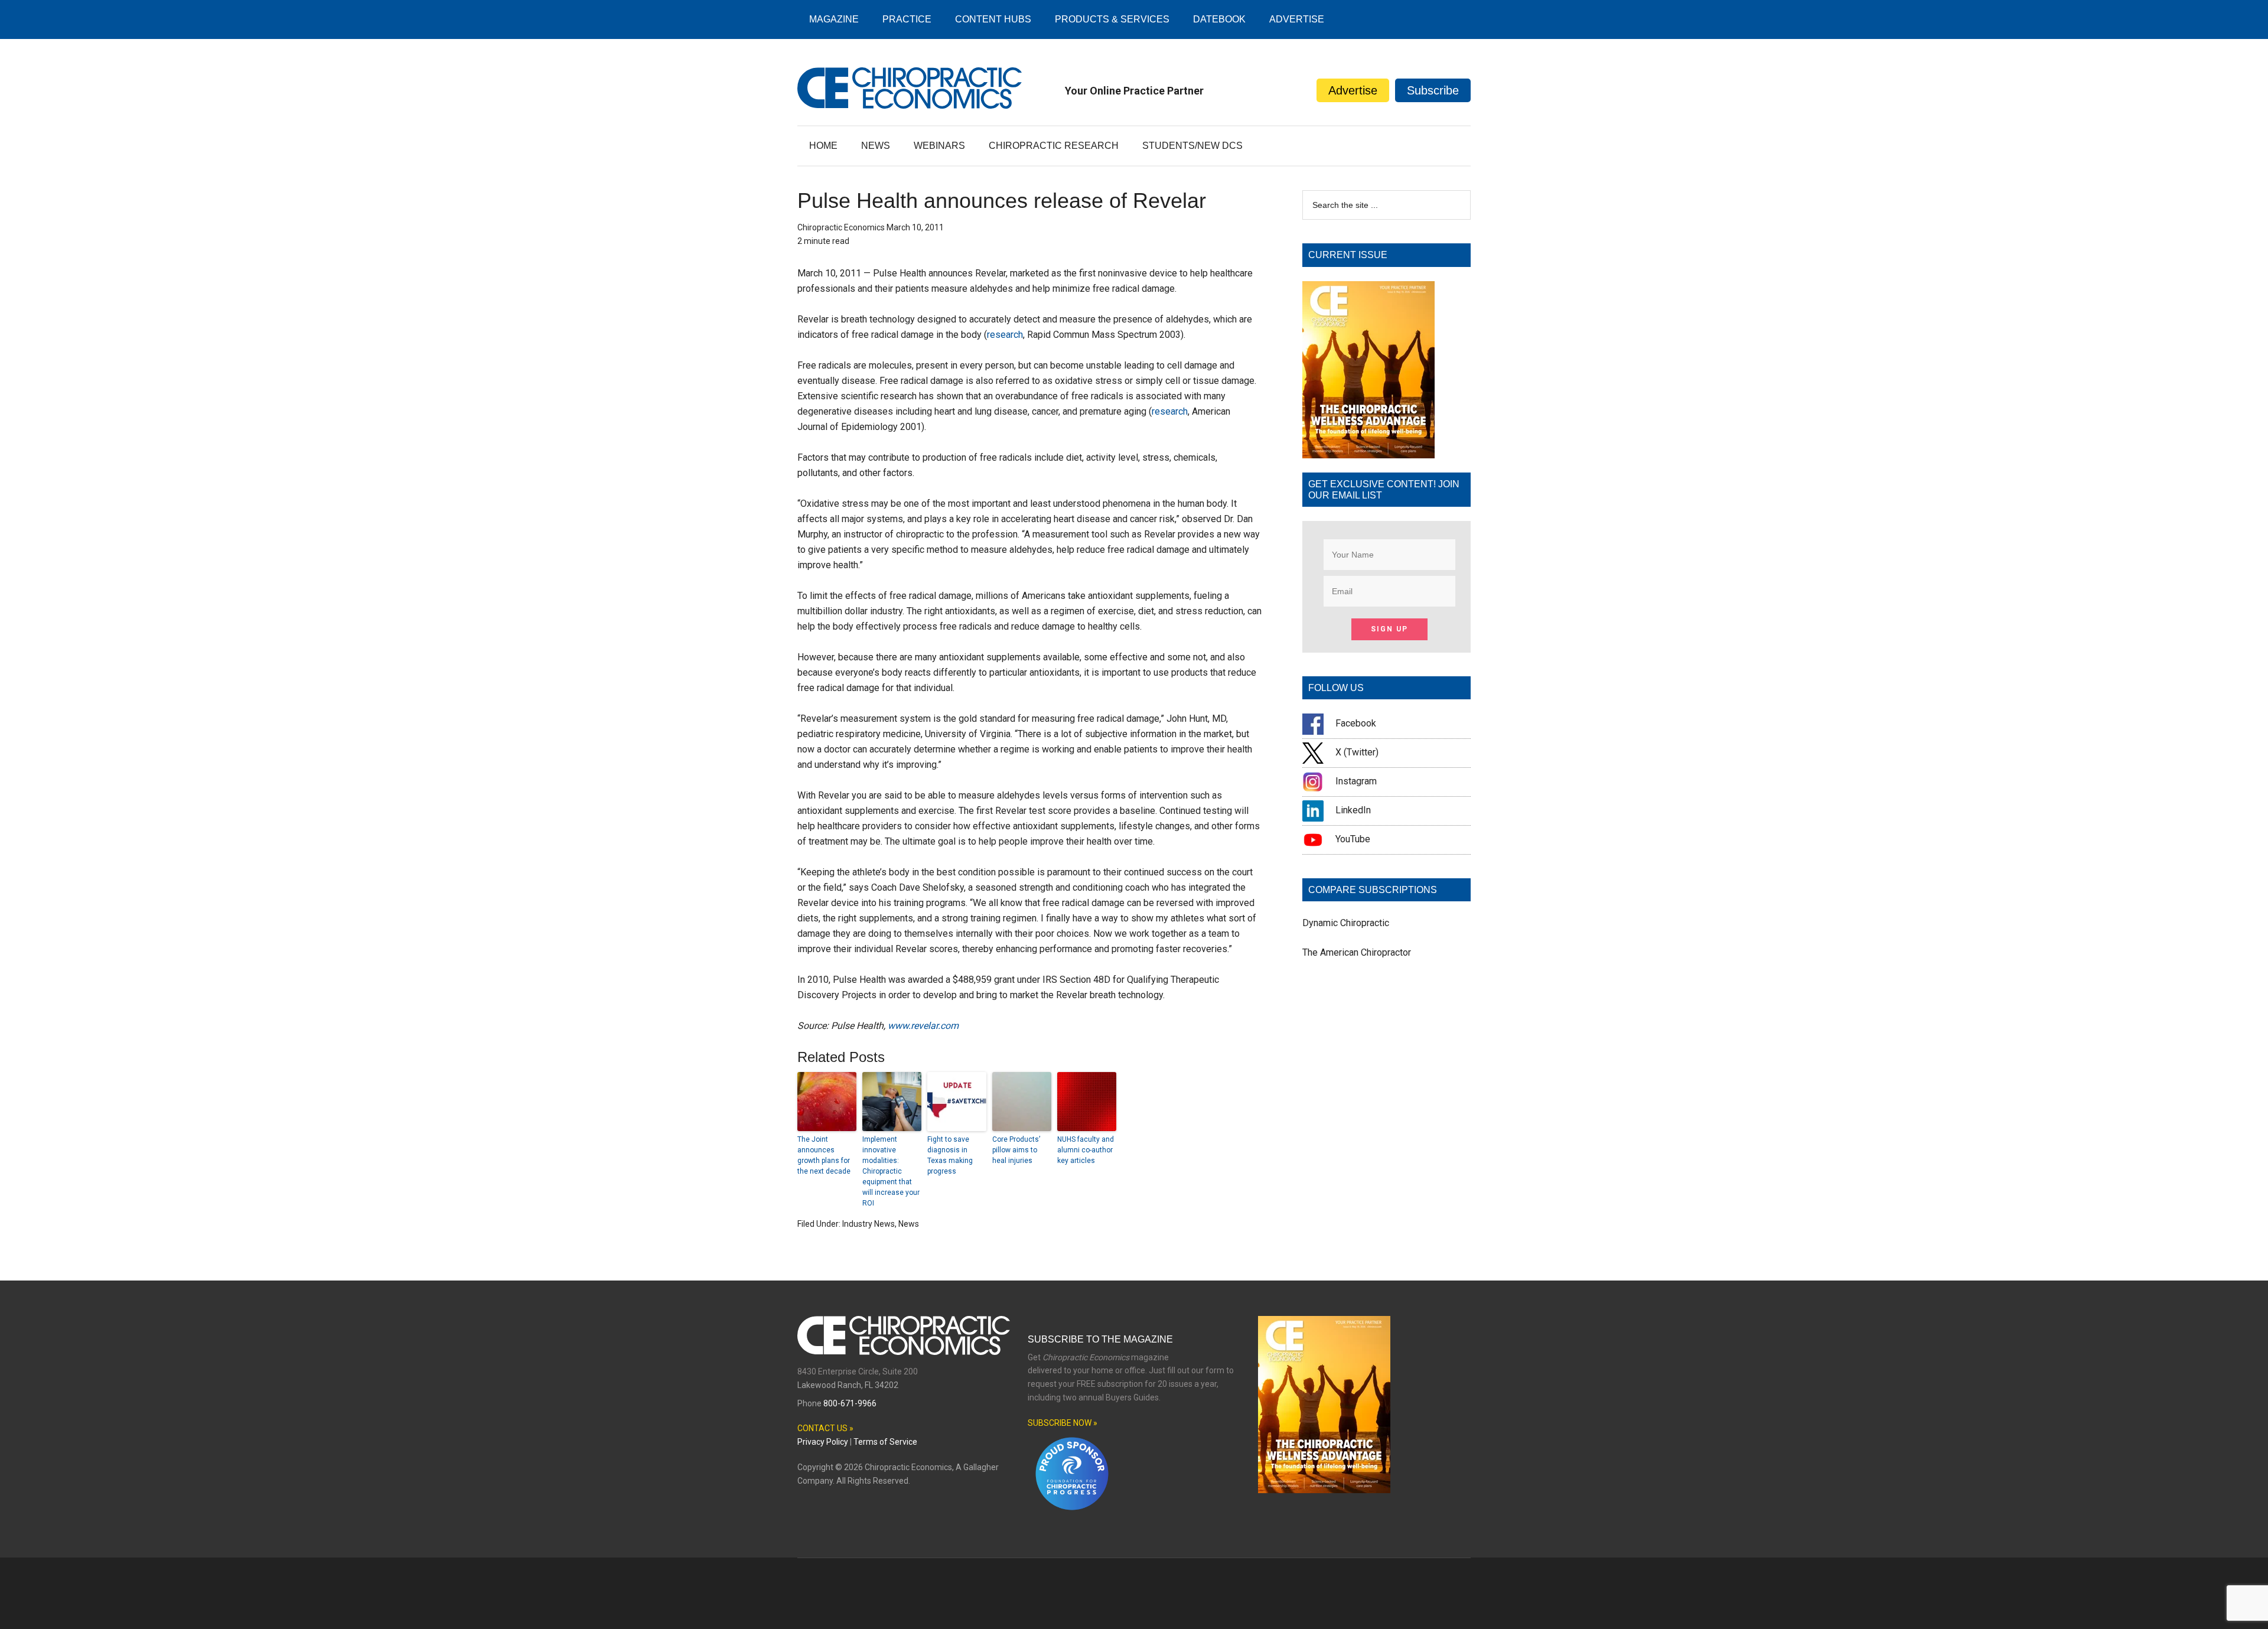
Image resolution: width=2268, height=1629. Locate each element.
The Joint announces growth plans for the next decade (824, 1155)
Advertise (1353, 90)
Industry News (869, 1224)
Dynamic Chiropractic (1346, 923)
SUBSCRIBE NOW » (1063, 1423)
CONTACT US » (825, 1428)
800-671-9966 (850, 1403)
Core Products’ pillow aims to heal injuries (1016, 1150)
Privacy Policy (823, 1442)
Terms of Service (885, 1442)
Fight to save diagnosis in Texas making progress (950, 1155)
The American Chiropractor (1357, 952)
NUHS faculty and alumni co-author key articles (1086, 1150)
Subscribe (1433, 90)
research (1005, 335)
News (909, 1224)
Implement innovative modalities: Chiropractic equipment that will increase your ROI (891, 1171)
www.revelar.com (923, 1026)
